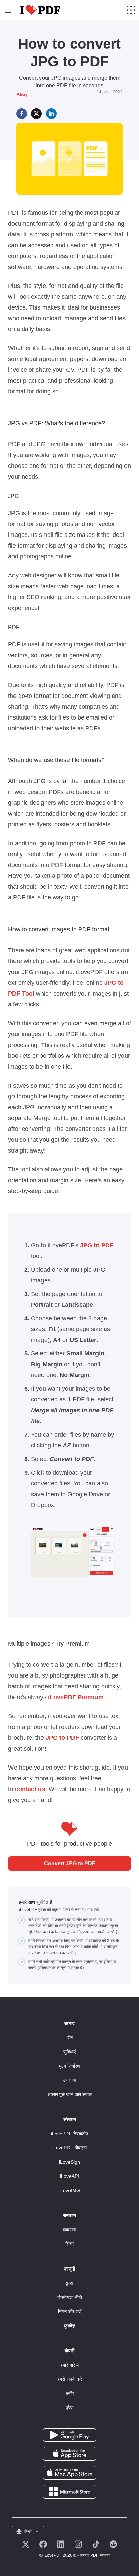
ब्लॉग (70, 2393)
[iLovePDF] (40, 10)
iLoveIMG (70, 2190)
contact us (30, 1789)
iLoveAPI (69, 2176)
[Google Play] (69, 2435)
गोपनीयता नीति (70, 2297)
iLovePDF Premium (76, 1697)
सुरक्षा (70, 2283)
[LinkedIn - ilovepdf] (61, 2544)
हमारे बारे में (69, 2365)
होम (70, 2037)
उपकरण (69, 2080)
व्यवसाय (70, 2230)
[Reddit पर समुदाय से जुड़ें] (113, 2544)
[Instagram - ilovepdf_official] (78, 2544)
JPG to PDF (97, 1245)
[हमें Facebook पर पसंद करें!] (43, 2544)
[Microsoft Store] (69, 2491)
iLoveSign (69, 2162)
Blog (22, 95)
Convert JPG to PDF (70, 1863)
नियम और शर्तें (70, 2311)
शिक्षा (69, 2244)
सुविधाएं (69, 2052)
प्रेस (69, 2408)
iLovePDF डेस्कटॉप (69, 2134)
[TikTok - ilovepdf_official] (96, 2544)
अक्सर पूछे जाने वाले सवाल (69, 2094)
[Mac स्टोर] (69, 2472)
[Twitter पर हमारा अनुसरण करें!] (26, 2544)
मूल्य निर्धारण (69, 2066)
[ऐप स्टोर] (69, 2454)
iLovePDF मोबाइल (69, 2148)
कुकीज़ (70, 2326)
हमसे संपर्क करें (70, 2379)
